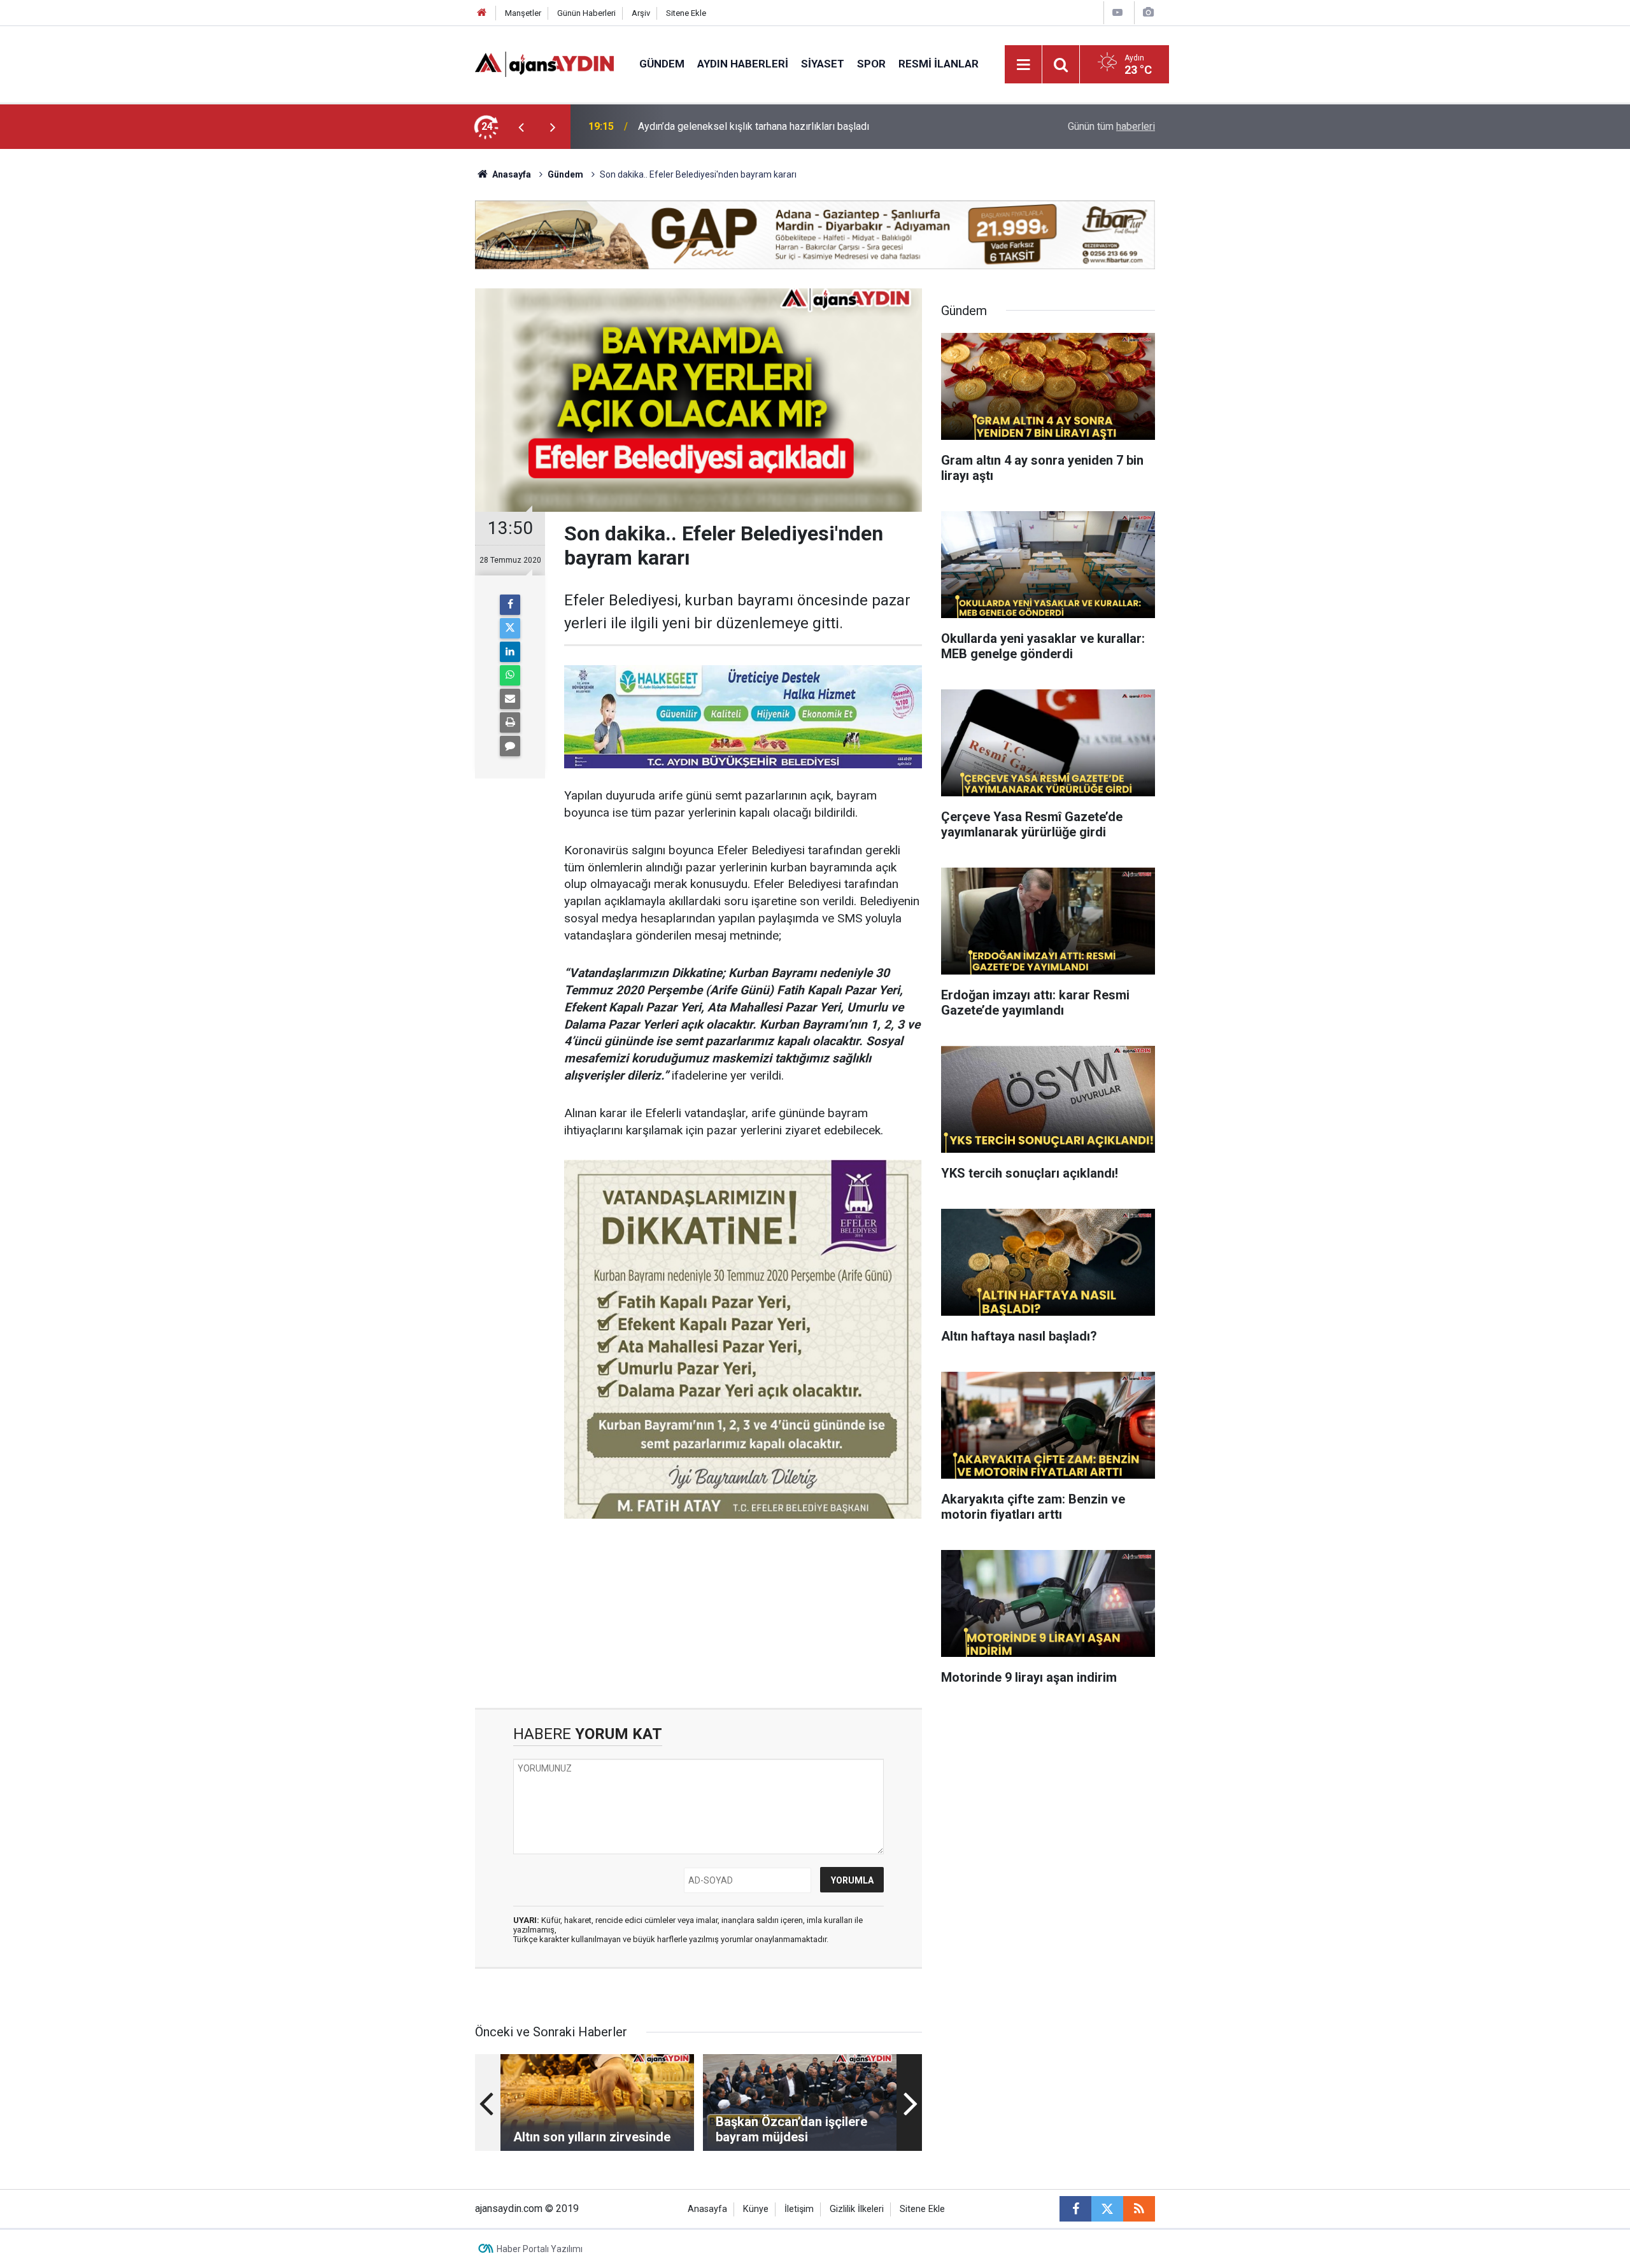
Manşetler (523, 13)
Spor (871, 64)
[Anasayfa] (482, 13)
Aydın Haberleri (743, 64)
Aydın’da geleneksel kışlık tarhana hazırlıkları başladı (754, 126)
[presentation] (521, 127)
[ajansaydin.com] (544, 63)
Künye (756, 2209)
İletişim (799, 2209)
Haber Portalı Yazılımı (540, 2249)
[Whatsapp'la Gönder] (510, 675)
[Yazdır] (510, 722)
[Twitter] (510, 628)
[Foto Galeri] (1148, 12)
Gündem (662, 64)
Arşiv (641, 13)
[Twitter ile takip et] (1107, 2209)
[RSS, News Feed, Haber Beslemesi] (1139, 2209)
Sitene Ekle (686, 13)
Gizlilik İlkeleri (857, 2209)
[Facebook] (510, 605)
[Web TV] (1117, 12)
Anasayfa (511, 174)
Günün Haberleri (586, 13)
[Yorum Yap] (510, 746)
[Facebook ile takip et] (1075, 2209)
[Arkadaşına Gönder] (510, 699)
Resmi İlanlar (939, 64)
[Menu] (1024, 65)
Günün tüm (1111, 126)
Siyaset (823, 64)
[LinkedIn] (510, 652)
